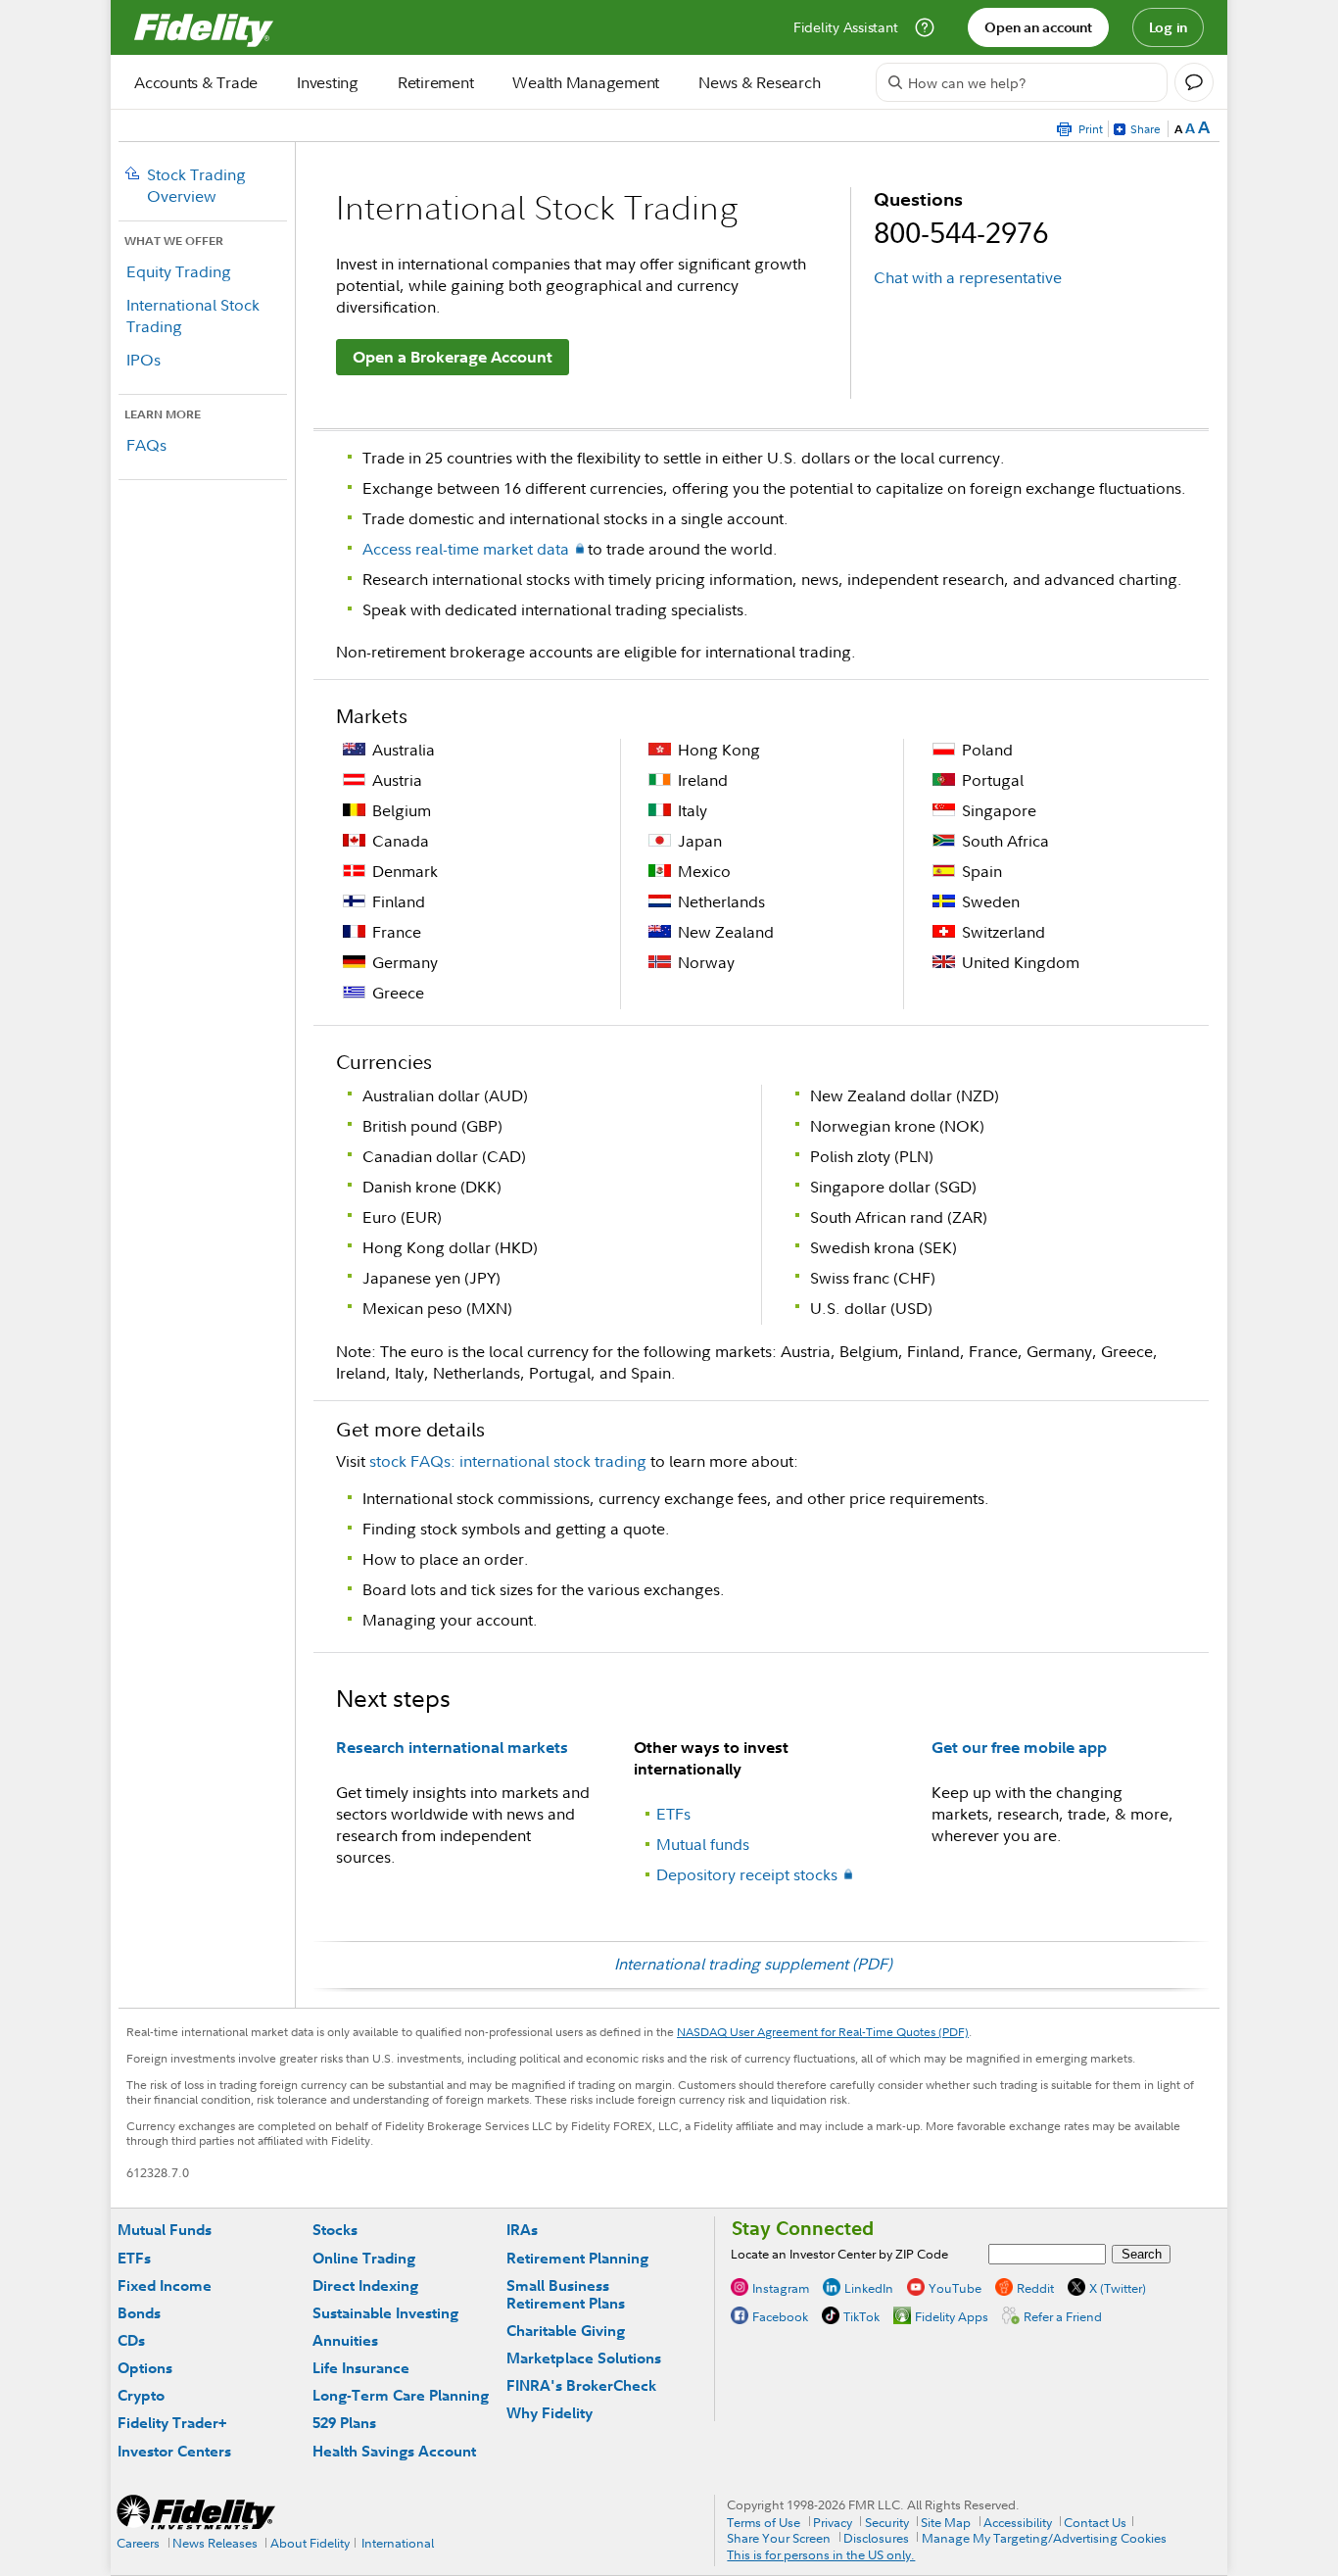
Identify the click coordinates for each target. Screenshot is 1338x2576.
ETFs (673, 1814)
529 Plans (344, 2423)
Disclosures (876, 2538)
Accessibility (1018, 2522)
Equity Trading (179, 271)
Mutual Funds (165, 2230)
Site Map (946, 2522)
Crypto (141, 2395)
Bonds (139, 2313)
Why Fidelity (550, 2413)
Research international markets (452, 1747)
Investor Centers (174, 2451)
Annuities (345, 2340)
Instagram (781, 2288)
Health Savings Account (394, 2451)
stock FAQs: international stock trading (508, 1461)
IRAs (522, 2230)
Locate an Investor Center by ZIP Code (839, 2254)
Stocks (335, 2230)
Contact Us (1095, 2522)
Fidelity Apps (952, 2316)
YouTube (955, 2288)
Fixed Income (165, 2285)
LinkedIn (869, 2288)
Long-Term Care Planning (401, 2395)
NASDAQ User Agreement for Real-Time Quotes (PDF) (823, 2032)
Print (1091, 129)
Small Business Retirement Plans (566, 2294)
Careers (138, 2543)
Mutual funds (703, 1844)
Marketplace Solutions (584, 2358)
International (398, 2543)
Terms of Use (764, 2522)
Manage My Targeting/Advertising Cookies (1044, 2538)
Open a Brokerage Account (453, 357)
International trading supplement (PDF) (753, 1964)
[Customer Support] (925, 27)
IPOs (143, 360)
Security (887, 2522)
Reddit (1035, 2288)
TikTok (861, 2316)
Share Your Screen (779, 2538)
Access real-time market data (466, 549)
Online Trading (364, 2258)
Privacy (833, 2522)
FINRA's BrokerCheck (581, 2385)
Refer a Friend (1063, 2316)
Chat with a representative (968, 277)
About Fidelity (310, 2543)
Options (145, 2368)
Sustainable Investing (385, 2313)
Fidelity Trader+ (172, 2423)
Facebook (780, 2316)
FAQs (146, 445)
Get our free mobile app (1019, 1747)
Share (1146, 129)
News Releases (215, 2543)
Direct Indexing (365, 2285)
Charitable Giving (566, 2331)
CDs (131, 2340)
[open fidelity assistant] (1194, 82)
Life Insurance (361, 2368)
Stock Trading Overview (196, 185)
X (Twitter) (1118, 2288)
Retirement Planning (577, 2258)
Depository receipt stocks (747, 1874)
